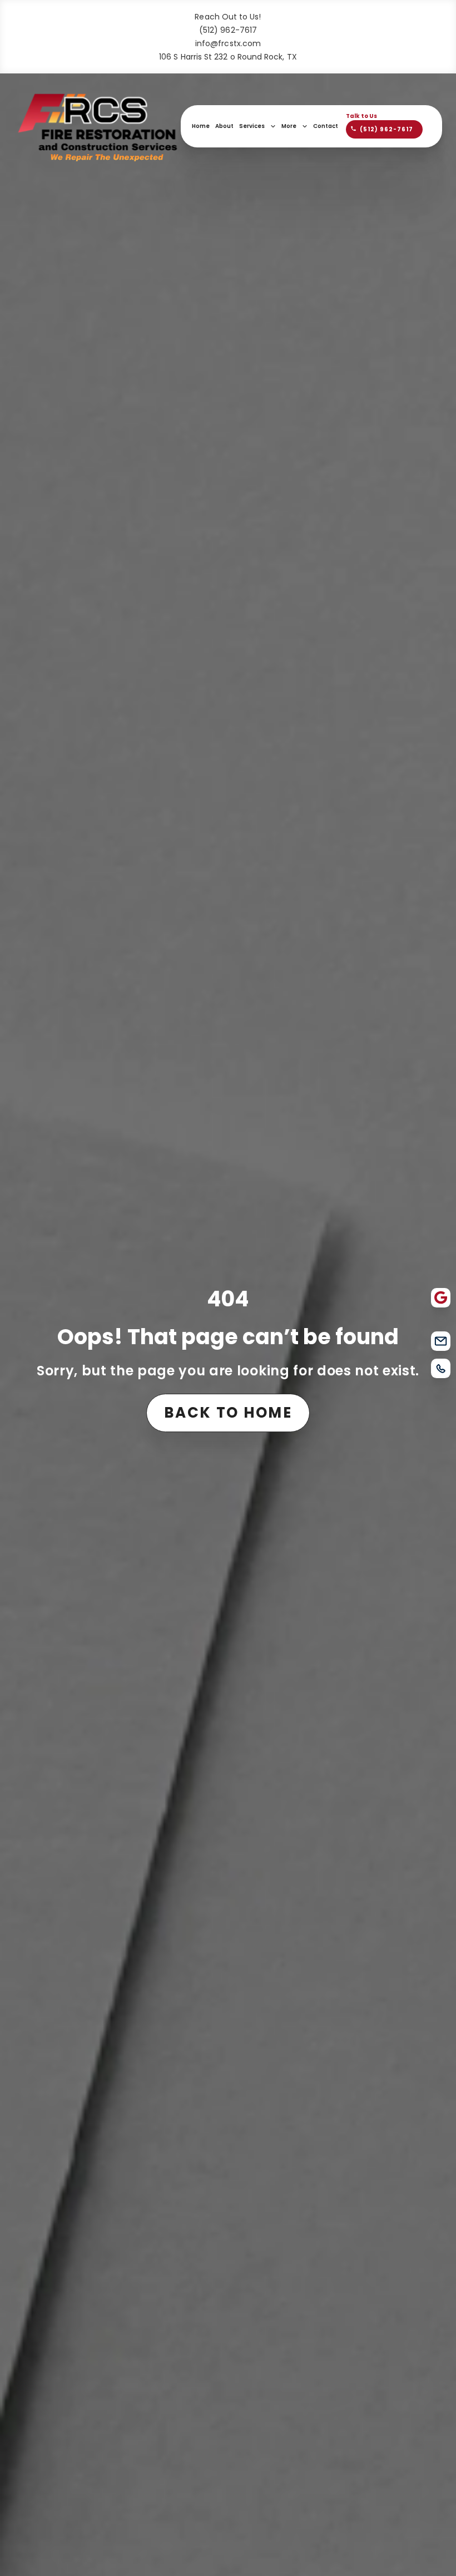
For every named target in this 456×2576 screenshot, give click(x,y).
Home (201, 126)
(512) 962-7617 (228, 30)
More (289, 126)
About (224, 126)
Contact (326, 126)
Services (252, 126)
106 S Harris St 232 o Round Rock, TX (228, 57)
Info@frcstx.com (228, 43)
